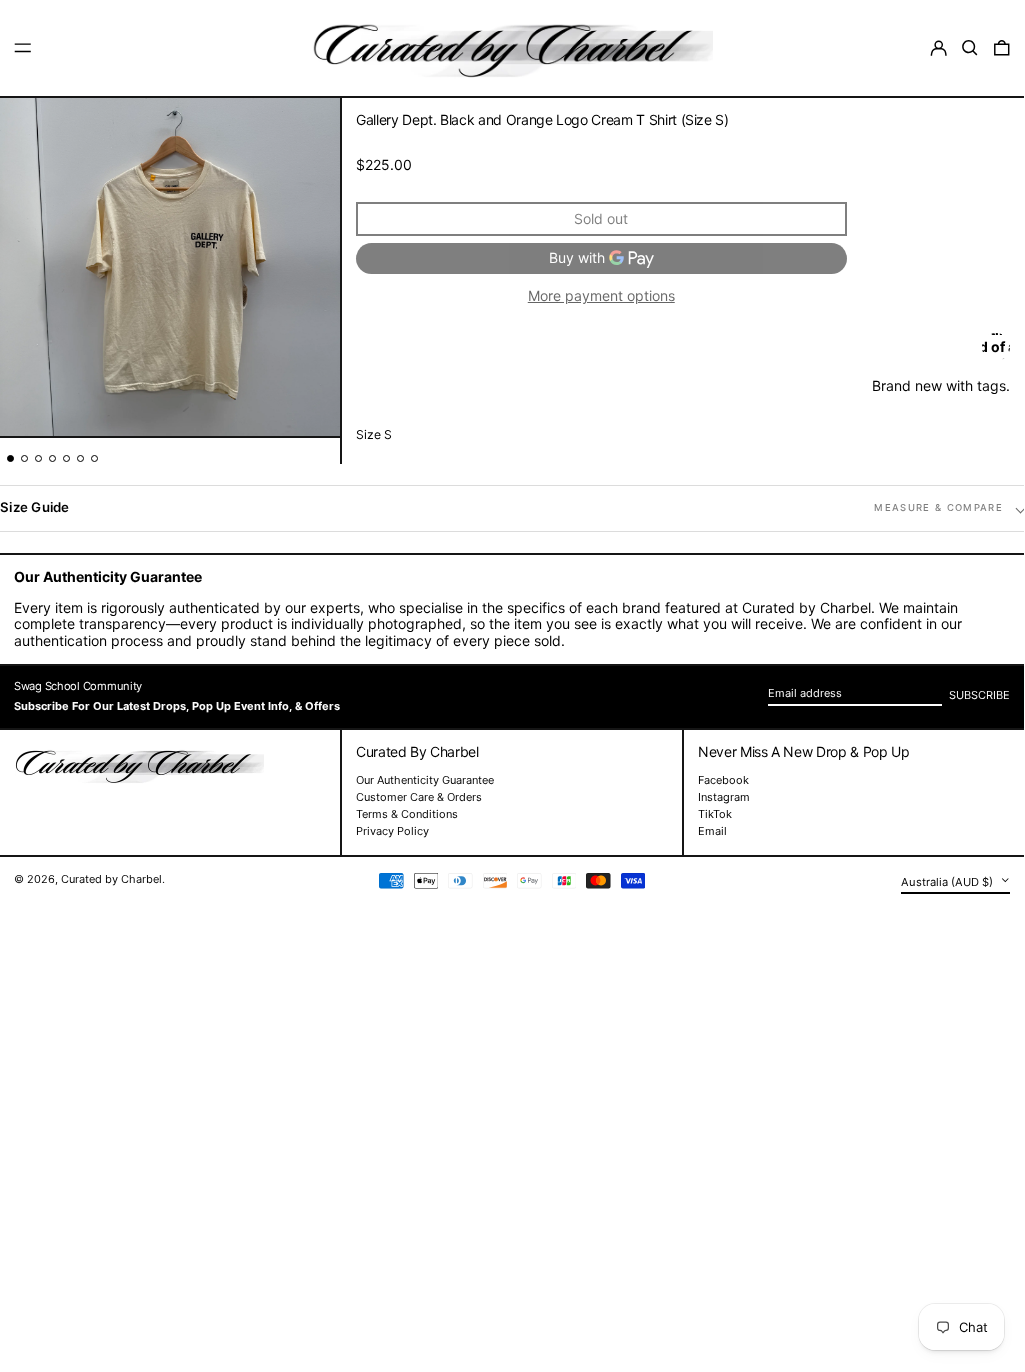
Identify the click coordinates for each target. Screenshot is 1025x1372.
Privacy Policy (392, 831)
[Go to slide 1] (10, 458)
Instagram (724, 797)
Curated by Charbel (111, 879)
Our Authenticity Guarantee (425, 780)
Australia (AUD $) (948, 881)
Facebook (723, 780)
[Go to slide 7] (94, 458)
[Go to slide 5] (66, 458)
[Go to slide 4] (52, 458)
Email (712, 831)
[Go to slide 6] (80, 458)
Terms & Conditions (407, 814)
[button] (970, 48)
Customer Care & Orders (419, 797)
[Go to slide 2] (24, 458)
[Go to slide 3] (38, 458)
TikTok (715, 814)
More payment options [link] (601, 296)
